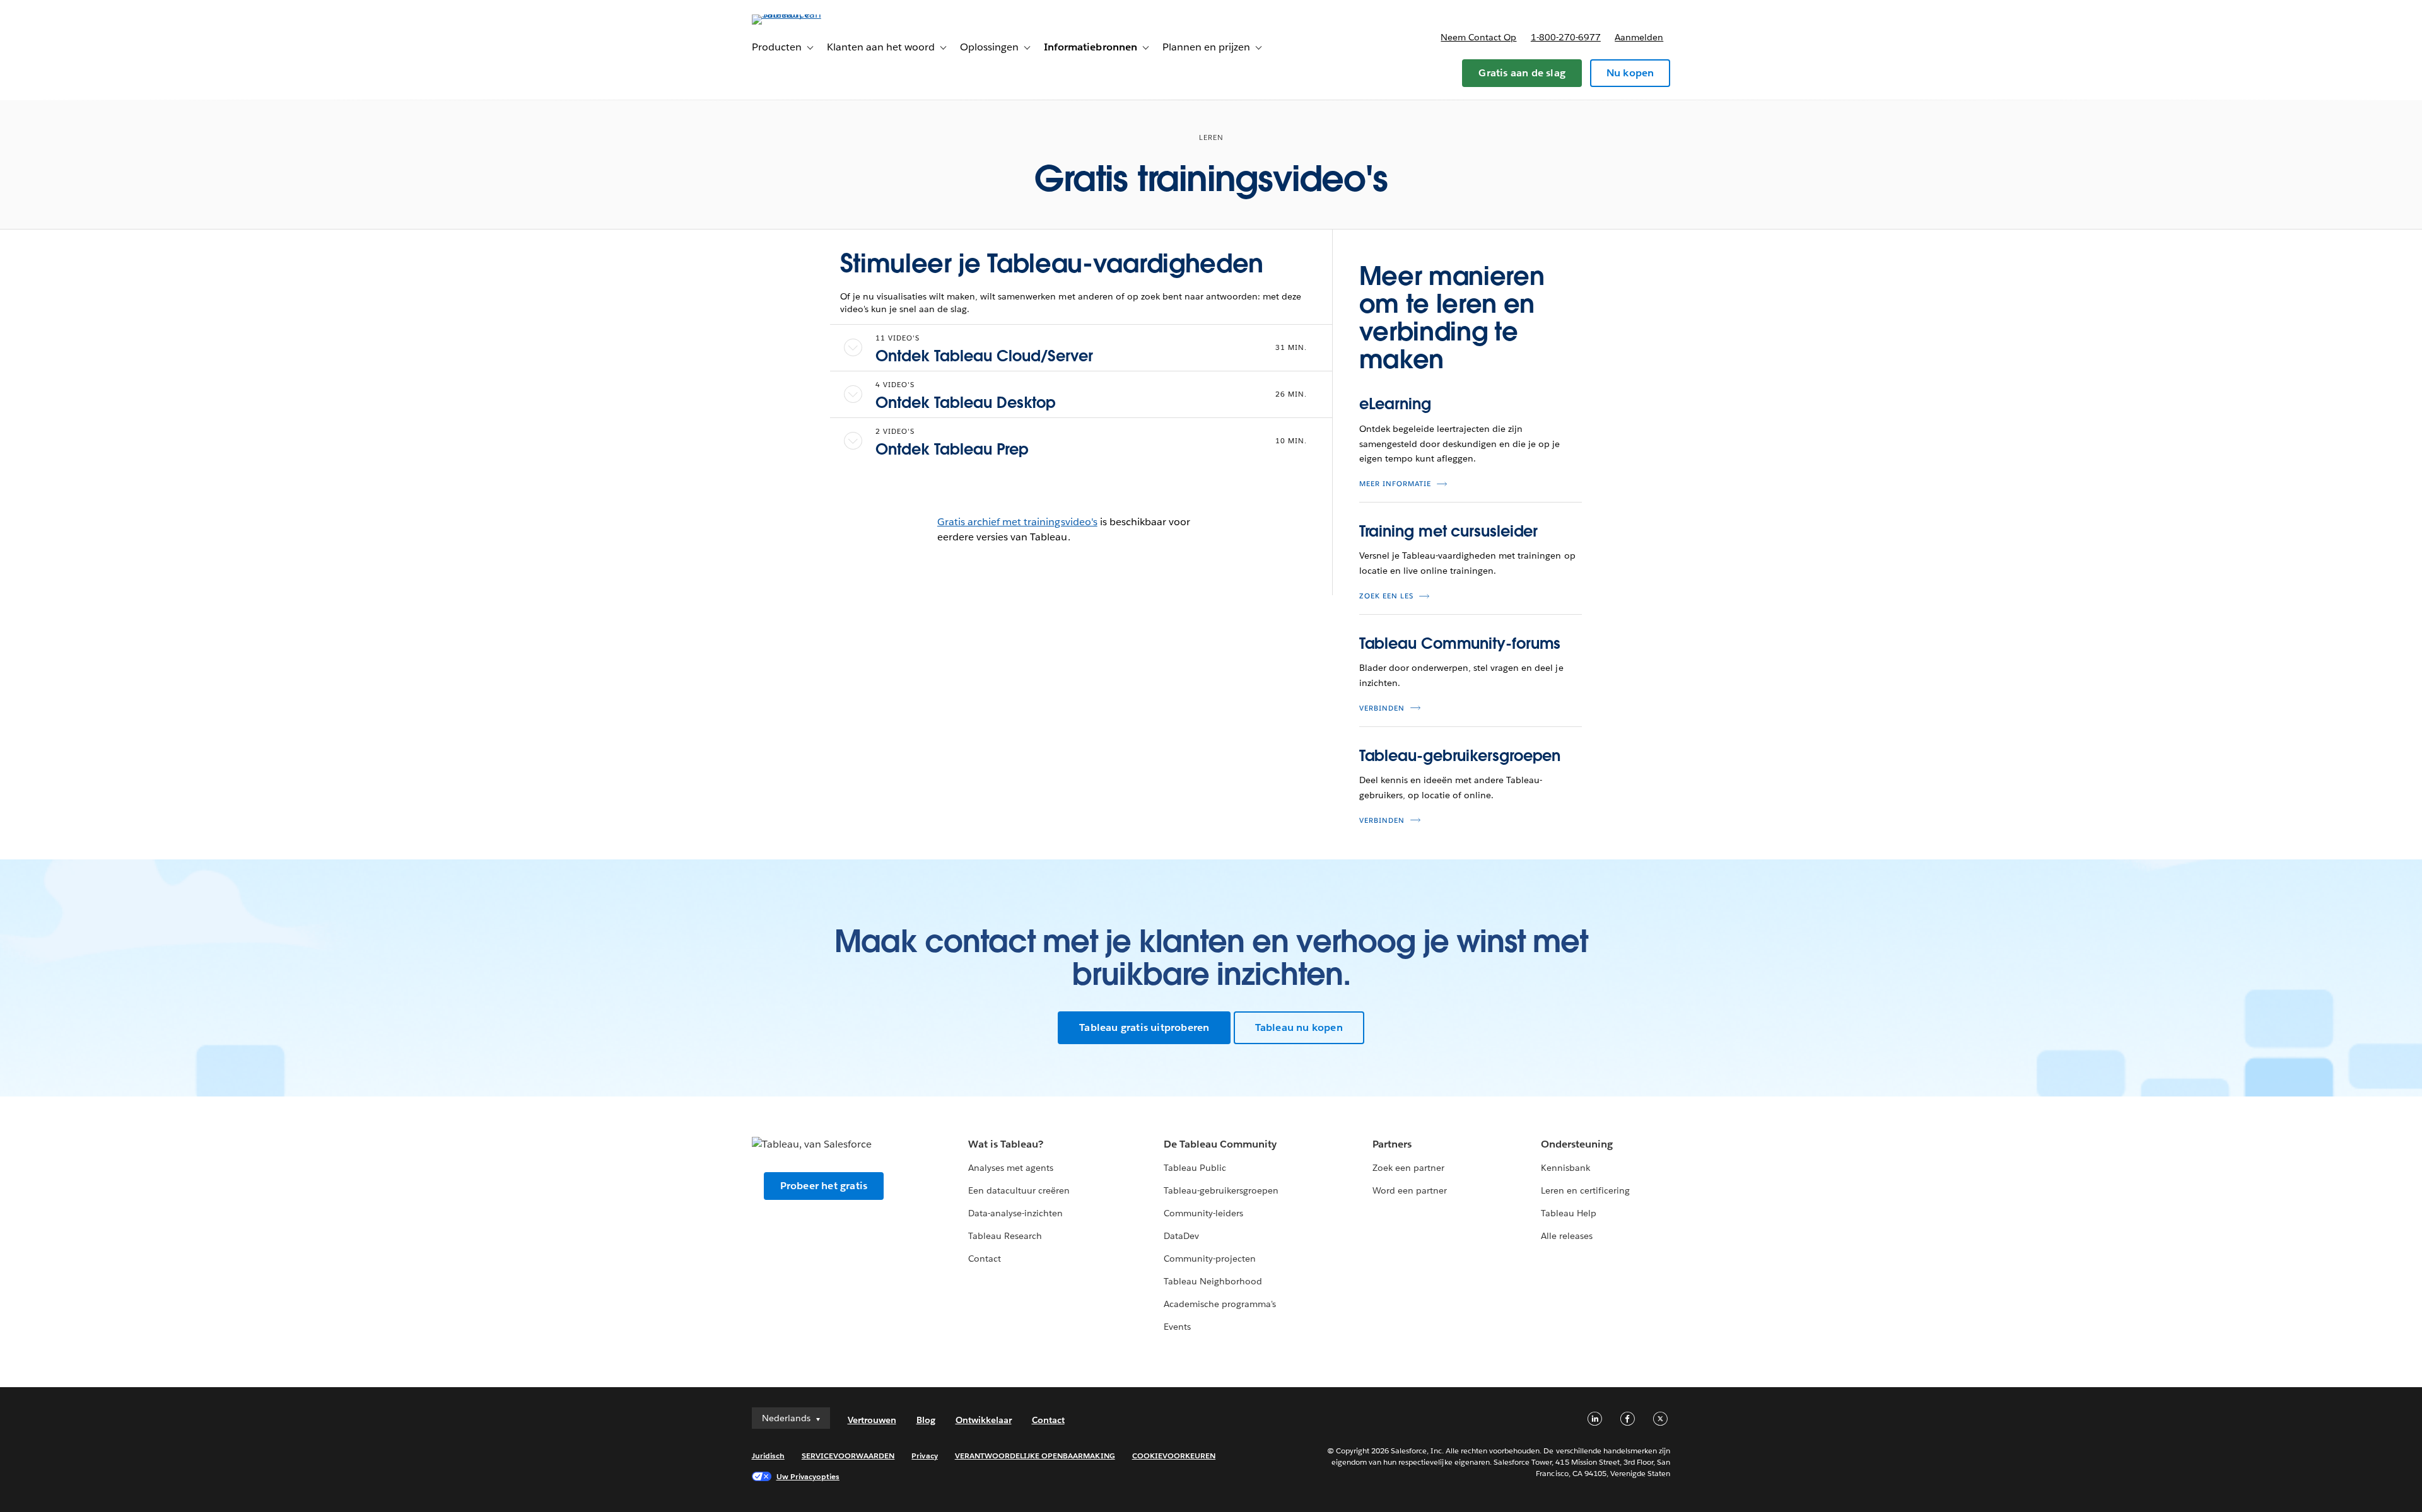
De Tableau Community (1220, 1144)
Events (1177, 1327)
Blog (926, 1420)
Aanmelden (1639, 37)
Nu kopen (1630, 73)
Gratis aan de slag (1522, 73)
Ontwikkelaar (984, 1420)
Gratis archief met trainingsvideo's (1017, 522)
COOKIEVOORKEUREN (1174, 1456)
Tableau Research (1005, 1236)
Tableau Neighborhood (1213, 1281)
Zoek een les (1386, 596)
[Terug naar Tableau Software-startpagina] (805, 14)
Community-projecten (1210, 1259)
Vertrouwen (872, 1420)
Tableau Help (1569, 1213)
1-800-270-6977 (1566, 37)
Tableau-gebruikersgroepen (1460, 756)
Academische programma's (1220, 1304)
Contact (985, 1259)
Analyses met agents (1011, 1168)
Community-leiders (1203, 1213)
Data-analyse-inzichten (1015, 1213)
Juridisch (768, 1456)
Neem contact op (1478, 37)
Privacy (924, 1456)
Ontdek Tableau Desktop (966, 403)
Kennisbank (1565, 1168)
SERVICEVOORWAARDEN (848, 1456)
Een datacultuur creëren (1019, 1190)
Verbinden (1382, 708)
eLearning (1395, 404)
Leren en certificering (1585, 1190)
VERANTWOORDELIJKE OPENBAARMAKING (1035, 1456)
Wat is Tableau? (1006, 1144)
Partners (1392, 1144)
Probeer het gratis (824, 1186)
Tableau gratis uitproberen (1144, 1027)
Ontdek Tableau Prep (952, 449)
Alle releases (1567, 1236)
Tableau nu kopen (1299, 1027)
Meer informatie (1395, 484)
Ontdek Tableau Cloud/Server (984, 356)
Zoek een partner (1408, 1168)
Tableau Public (1195, 1168)
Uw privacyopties (808, 1476)
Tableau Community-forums (1460, 643)
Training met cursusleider (1449, 531)
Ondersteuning (1577, 1144)
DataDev (1181, 1236)
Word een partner (1410, 1190)
